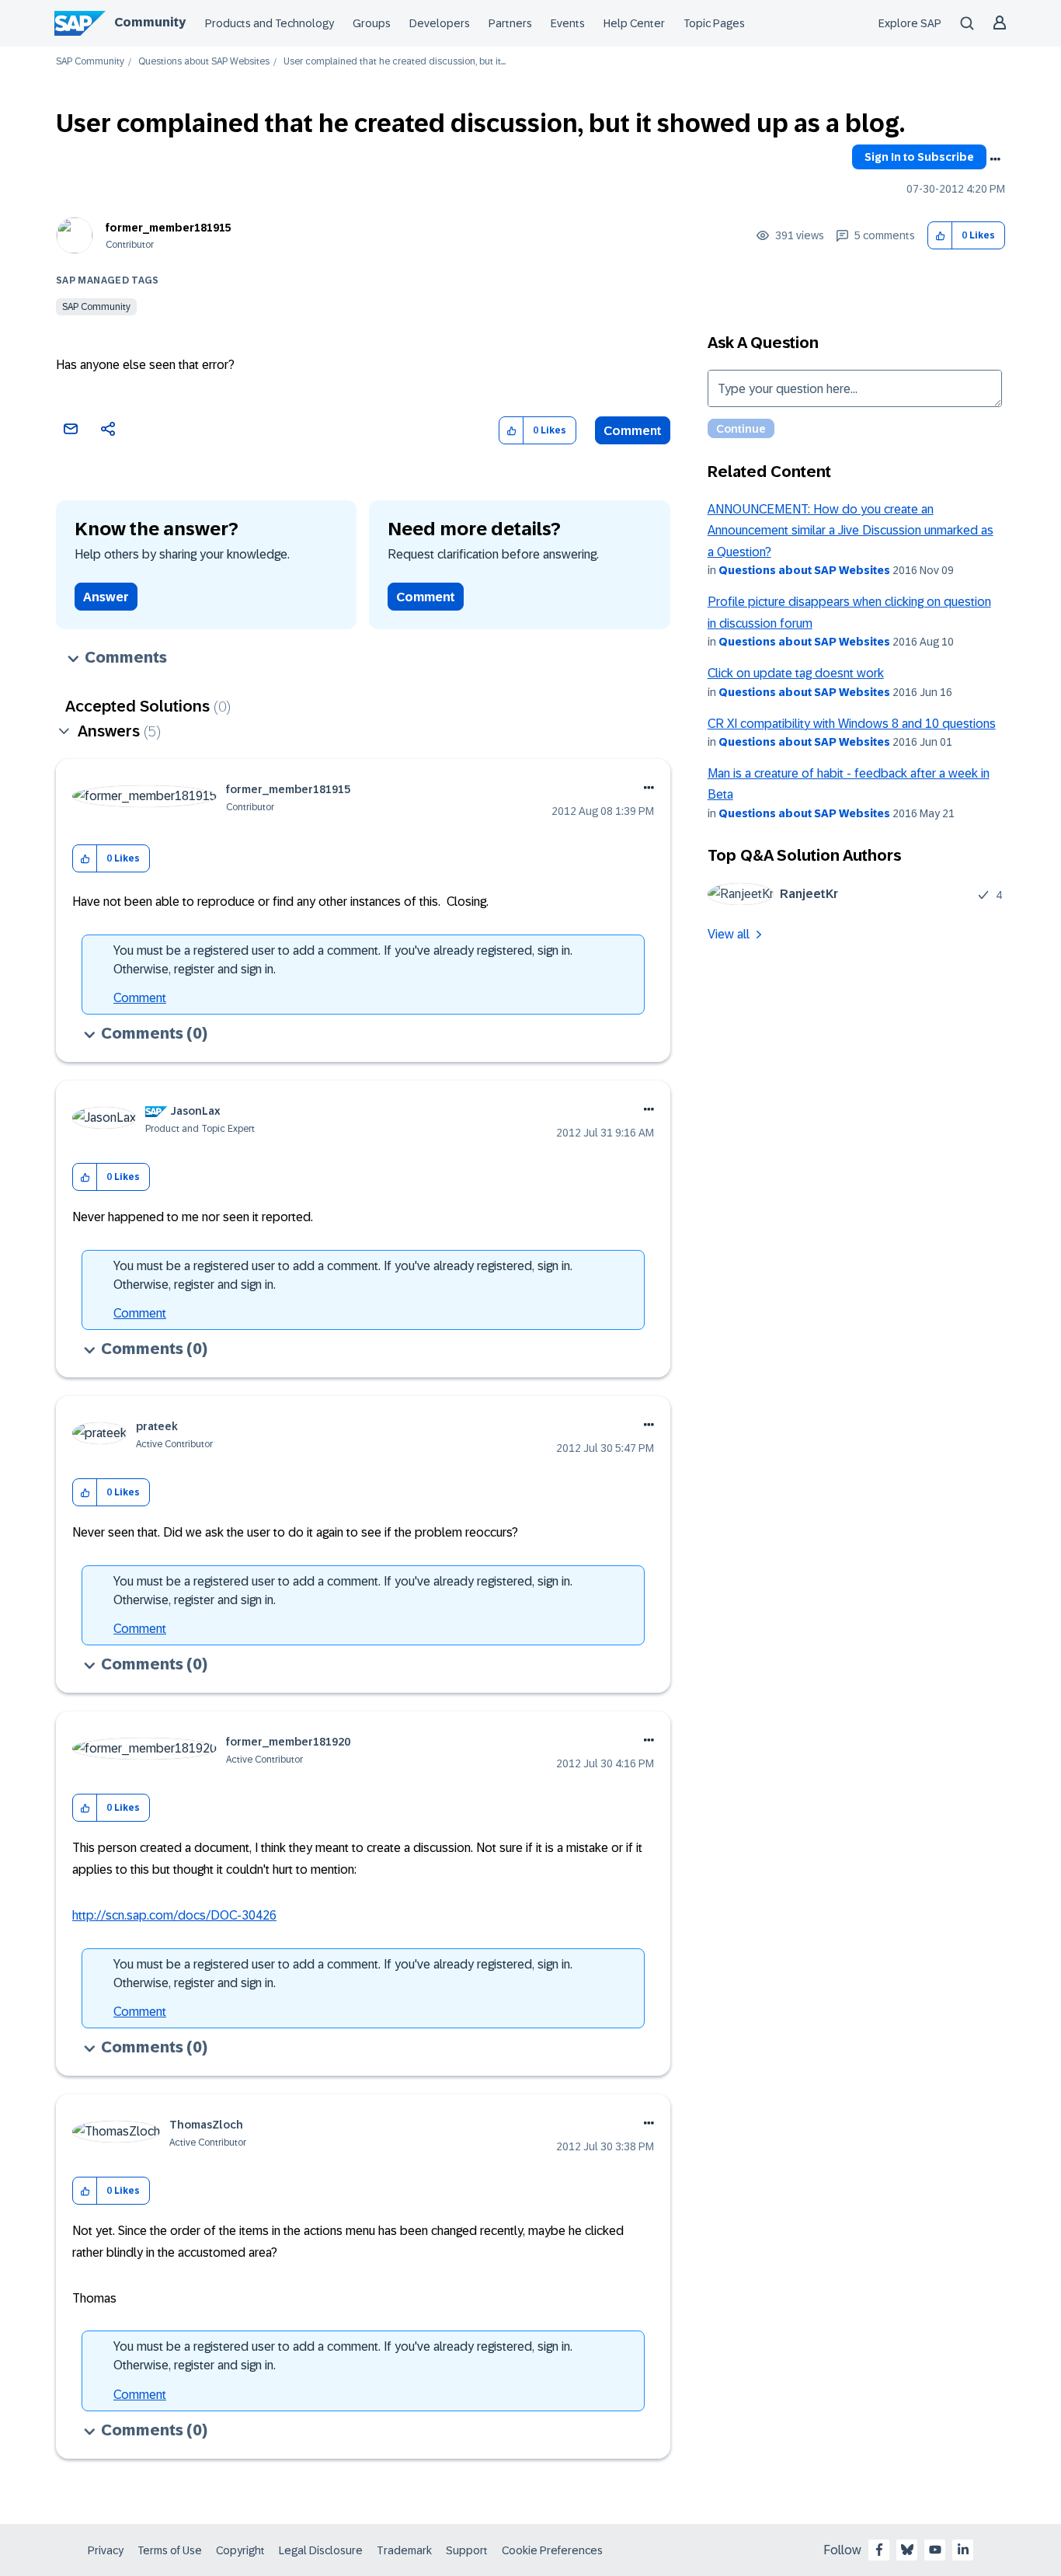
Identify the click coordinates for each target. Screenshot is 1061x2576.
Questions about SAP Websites (204, 62)
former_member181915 (169, 228)
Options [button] (995, 159)
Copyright (240, 2550)
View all (729, 934)
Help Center (634, 23)
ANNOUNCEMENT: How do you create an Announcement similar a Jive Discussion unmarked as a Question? (851, 531)
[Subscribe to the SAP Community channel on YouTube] (935, 2550)
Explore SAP (910, 23)
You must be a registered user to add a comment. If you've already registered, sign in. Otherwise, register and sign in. (343, 960)
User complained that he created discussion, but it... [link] (395, 62)
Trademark (404, 2550)
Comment (633, 431)
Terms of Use (170, 2550)
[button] (940, 236)
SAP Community (90, 62)
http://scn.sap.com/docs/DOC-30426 (174, 1915)
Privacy (106, 2550)
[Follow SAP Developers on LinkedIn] (963, 2550)
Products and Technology (270, 23)
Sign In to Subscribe (919, 157)
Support (467, 2550)
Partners (510, 23)
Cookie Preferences (552, 2550)
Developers (440, 23)
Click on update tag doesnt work (796, 673)
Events (568, 23)
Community (150, 22)
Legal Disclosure (321, 2550)
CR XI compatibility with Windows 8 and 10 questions (852, 724)
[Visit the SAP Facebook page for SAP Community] (879, 2550)
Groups (372, 23)
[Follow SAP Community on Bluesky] (907, 2550)
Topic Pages (714, 23)
